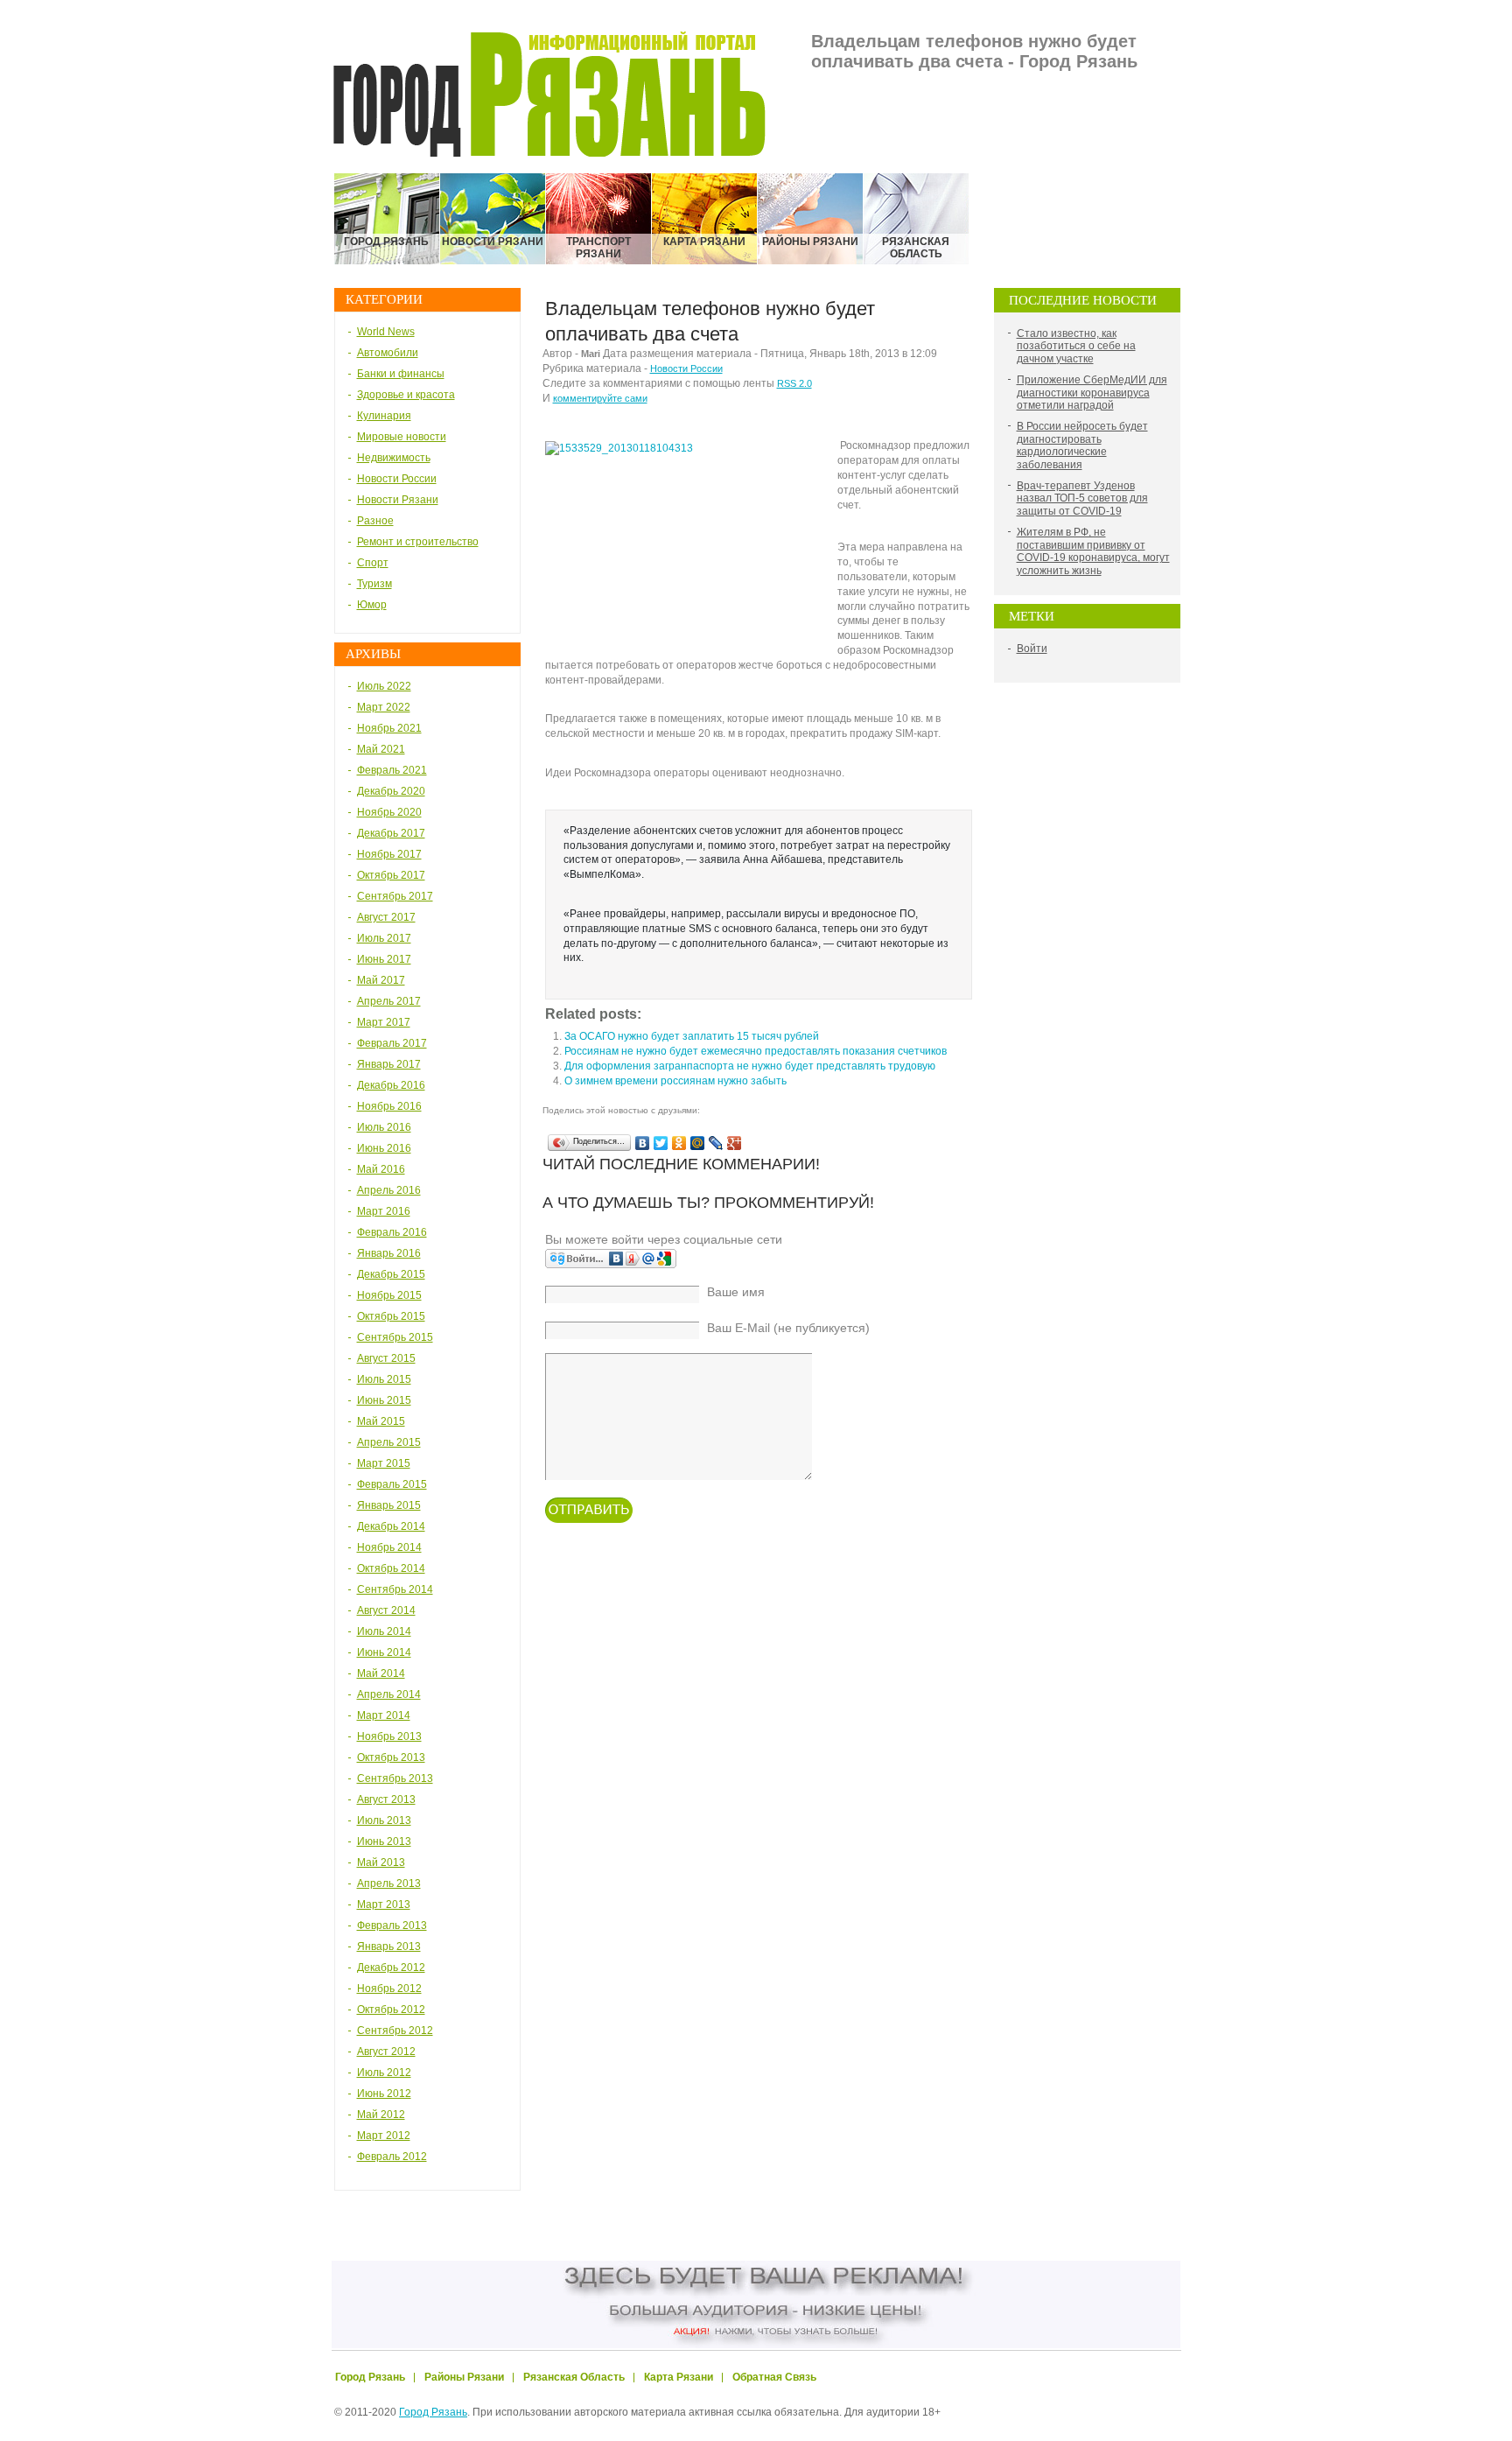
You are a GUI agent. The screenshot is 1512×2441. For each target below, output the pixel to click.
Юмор (372, 605)
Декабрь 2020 (391, 791)
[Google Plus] (735, 1143)
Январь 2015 (389, 1505)
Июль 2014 (384, 1631)
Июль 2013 (384, 1820)
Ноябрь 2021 (389, 728)
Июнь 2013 (384, 1841)
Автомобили (388, 353)
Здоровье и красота (406, 395)
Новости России (397, 479)
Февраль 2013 (392, 1925)
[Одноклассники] (679, 1143)
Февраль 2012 (392, 2157)
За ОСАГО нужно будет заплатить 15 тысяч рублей (692, 1036)
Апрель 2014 (389, 1694)
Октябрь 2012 (391, 2010)
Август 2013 (386, 1799)
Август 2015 (386, 1358)
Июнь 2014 (384, 1652)
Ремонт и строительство (418, 542)
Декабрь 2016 (391, 1085)
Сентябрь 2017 (395, 896)
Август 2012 (386, 2052)
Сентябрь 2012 (395, 2031)
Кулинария (384, 416)
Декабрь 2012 (391, 1968)
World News (386, 332)
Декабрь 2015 (391, 1274)
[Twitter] (661, 1143)
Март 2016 (384, 1211)
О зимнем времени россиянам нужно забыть (675, 1081)
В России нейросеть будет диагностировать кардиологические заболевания (1082, 445)
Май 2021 (381, 749)
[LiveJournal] (716, 1143)
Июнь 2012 (384, 2094)
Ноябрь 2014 (389, 1547)
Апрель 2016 (389, 1190)
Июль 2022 (384, 686)
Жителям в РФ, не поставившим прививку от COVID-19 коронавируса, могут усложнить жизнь (1093, 551)
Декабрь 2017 (391, 833)
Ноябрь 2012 (389, 1989)
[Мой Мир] (698, 1143)
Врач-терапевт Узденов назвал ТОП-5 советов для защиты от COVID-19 (1082, 498)
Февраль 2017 (392, 1043)
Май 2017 (381, 980)
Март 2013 (384, 1904)
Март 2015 (384, 1463)
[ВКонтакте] (643, 1143)
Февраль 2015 (392, 1484)
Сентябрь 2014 (395, 1589)
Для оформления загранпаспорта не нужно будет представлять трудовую (750, 1066)
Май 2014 (381, 1673)
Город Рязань (433, 2412)
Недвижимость (394, 458)
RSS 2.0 (794, 383)
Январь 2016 (389, 1253)
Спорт (373, 563)
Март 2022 (384, 707)
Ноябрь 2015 (389, 1295)
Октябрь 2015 (391, 1316)
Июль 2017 (384, 938)
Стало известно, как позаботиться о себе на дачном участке (1076, 346)
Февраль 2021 (392, 770)
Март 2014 (384, 1715)
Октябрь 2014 (391, 1568)
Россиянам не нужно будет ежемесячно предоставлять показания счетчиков (756, 1051)
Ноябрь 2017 (389, 854)
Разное (375, 521)
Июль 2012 (384, 2073)
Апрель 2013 (389, 1883)
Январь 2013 (389, 1946)
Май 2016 (381, 1169)
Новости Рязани (398, 500)
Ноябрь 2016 (389, 1106)
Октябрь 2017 (391, 875)
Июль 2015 (384, 1379)
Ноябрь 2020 (389, 812)
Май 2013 (381, 1862)
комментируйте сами (600, 398)
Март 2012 (384, 2136)
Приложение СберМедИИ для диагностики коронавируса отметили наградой (1092, 393)
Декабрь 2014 (391, 1526)
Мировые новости (402, 437)
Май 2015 (381, 1421)
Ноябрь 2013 (389, 1736)
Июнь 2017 (384, 959)
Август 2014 (386, 1610)
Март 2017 (384, 1022)
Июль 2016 (384, 1127)
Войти (1032, 649)
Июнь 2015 (384, 1400)
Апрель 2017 (389, 1001)
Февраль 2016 (392, 1232)
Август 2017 (386, 917)
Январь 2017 (389, 1064)
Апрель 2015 (389, 1442)
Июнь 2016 (384, 1148)
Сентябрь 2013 (395, 1778)
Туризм (374, 584)
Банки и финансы (401, 374)
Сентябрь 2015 (395, 1337)
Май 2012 (381, 2115)
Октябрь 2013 (391, 1757)
